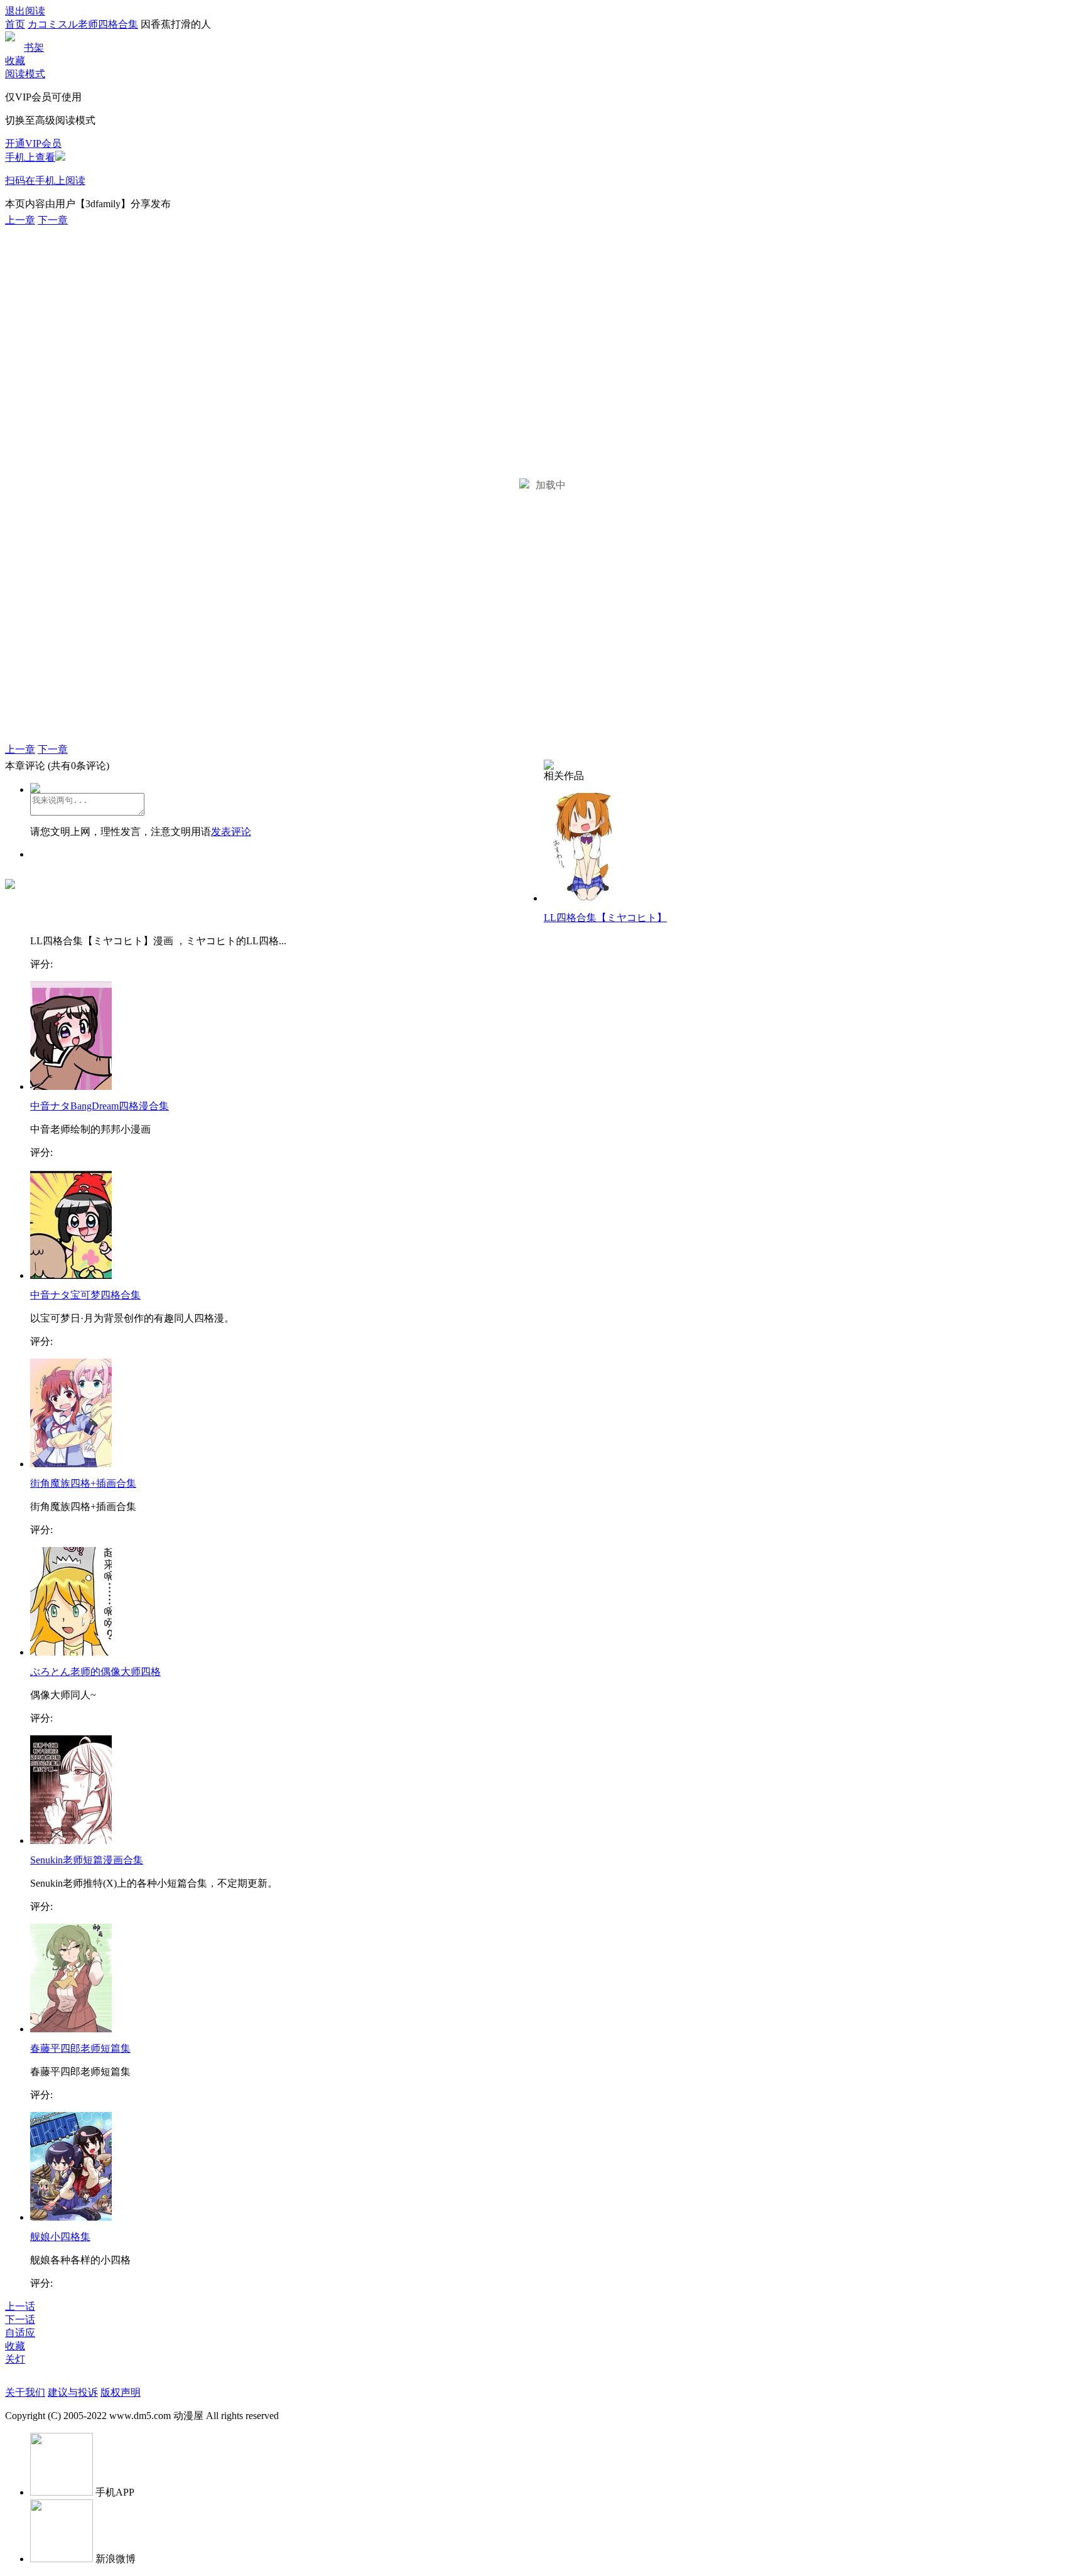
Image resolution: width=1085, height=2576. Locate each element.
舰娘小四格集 (60, 2237)
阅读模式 (25, 74)
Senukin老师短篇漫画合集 (87, 1860)
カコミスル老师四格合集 (83, 24)
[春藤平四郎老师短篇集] (71, 2029)
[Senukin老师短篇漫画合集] (71, 1840)
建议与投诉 (73, 2392)
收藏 (15, 61)
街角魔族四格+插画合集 (83, 1483)
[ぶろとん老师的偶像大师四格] (71, 1652)
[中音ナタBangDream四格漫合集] (71, 1086)
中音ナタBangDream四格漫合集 (100, 1106)
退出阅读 (25, 11)
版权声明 (121, 2392)
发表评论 (231, 832)
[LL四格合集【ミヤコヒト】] (585, 898)
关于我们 (25, 2392)
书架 (34, 47)
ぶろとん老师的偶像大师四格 (95, 1672)
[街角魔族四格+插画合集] (71, 1464)
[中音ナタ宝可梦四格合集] (71, 1275)
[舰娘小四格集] (71, 2217)
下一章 (53, 220)
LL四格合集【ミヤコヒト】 (605, 918)
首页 (15, 24)
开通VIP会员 (33, 143)
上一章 (20, 220)
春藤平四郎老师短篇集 (80, 2048)
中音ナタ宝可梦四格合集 (85, 1295)
